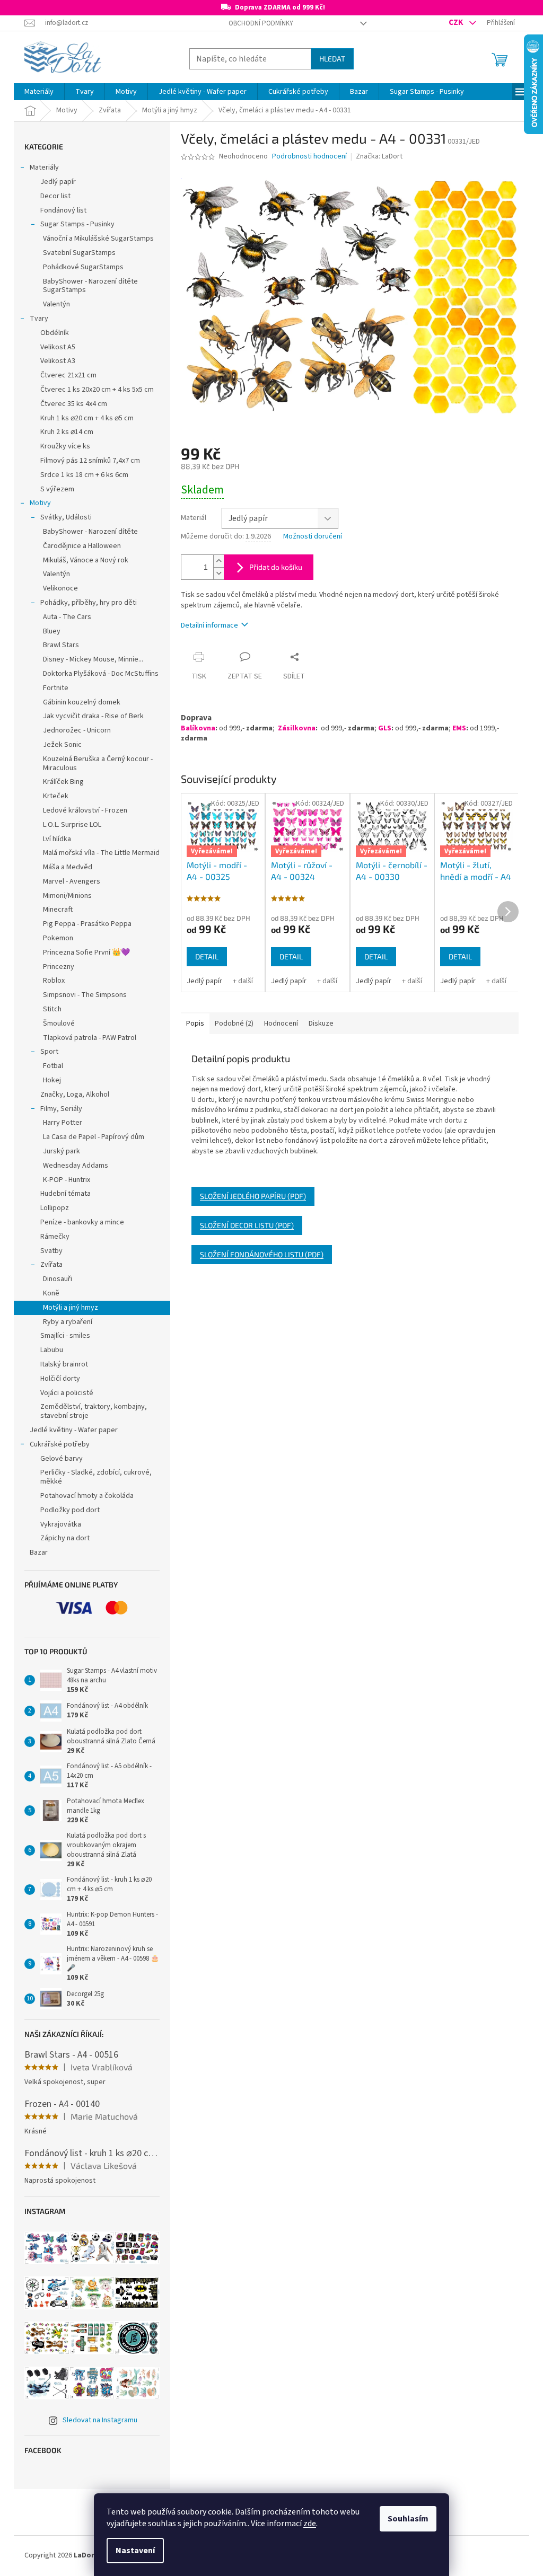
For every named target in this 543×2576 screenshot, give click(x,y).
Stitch (52, 1009)
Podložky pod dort (70, 1510)
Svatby (51, 1251)
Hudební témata (65, 1194)
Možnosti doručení (313, 537)
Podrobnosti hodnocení (309, 157)
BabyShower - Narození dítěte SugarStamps (90, 286)
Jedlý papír (58, 182)
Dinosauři (58, 1279)
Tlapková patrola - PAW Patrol (90, 1038)
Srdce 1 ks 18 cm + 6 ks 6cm (84, 475)
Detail (207, 956)
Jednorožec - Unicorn (77, 730)
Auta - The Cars (67, 617)
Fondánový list (63, 210)
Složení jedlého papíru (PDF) (253, 1196)
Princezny (59, 967)
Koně (51, 1293)
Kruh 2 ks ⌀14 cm (67, 432)
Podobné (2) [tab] (234, 1024)
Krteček (56, 796)
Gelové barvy (62, 1459)
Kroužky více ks (65, 446)
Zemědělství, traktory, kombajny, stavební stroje (94, 1411)
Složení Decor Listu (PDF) (247, 1225)
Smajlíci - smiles (65, 1336)
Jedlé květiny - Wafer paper (74, 1430)
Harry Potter (63, 1123)
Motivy (40, 503)
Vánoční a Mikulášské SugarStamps (98, 239)
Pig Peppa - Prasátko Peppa (87, 924)
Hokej (52, 1080)
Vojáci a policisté (67, 1393)
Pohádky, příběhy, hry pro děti (89, 603)
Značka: (379, 156)
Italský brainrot (64, 1364)
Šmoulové (59, 1024)
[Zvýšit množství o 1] (218, 561)
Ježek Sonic (62, 745)
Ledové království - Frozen (85, 810)
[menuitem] (39, 92)
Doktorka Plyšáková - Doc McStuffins (101, 674)
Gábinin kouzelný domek (82, 702)
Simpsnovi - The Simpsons (85, 995)
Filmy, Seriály (61, 1109)
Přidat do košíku (276, 567)
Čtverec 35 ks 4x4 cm (74, 404)
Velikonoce (60, 588)
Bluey (52, 631)
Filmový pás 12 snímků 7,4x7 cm (90, 461)
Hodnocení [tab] (281, 1024)
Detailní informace (209, 625)
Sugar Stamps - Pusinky (77, 224)
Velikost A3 (58, 361)
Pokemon (58, 938)
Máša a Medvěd (68, 867)
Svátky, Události (66, 517)
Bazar (39, 1552)
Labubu (52, 1350)
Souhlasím (408, 2519)
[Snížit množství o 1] (218, 573)
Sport (49, 1052)
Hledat (332, 59)
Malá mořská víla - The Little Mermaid (101, 853)
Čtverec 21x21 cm (68, 375)
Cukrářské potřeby (60, 1444)
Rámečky (55, 1237)
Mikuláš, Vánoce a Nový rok (86, 560)
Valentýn (56, 304)
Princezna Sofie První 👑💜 (86, 952)
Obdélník (55, 333)
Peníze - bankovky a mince (82, 1222)
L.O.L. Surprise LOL (72, 825)
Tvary (39, 319)
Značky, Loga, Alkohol (75, 1095)
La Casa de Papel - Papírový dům (94, 1137)
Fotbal (53, 1066)
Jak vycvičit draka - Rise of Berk (93, 716)
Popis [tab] (195, 1024)
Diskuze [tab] (321, 1024)
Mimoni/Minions (67, 896)
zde (310, 2524)
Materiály (44, 167)
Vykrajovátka (61, 1524)
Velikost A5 (58, 347)
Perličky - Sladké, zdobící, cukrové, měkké (96, 1477)
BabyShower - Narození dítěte (90, 532)
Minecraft (58, 910)
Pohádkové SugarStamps (83, 267)
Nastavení (135, 2551)
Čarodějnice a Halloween (82, 546)
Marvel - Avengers (72, 881)
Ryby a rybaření (68, 1322)
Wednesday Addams (76, 1166)
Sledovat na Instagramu (100, 2420)
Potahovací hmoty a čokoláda (87, 1496)
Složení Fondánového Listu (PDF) (262, 1254)
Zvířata (51, 1265)
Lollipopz (55, 1208)
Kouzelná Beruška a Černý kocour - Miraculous (98, 764)
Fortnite (56, 688)
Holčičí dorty (60, 1379)
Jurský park (62, 1151)
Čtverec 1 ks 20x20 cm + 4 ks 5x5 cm (97, 390)
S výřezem (57, 489)
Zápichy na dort (65, 1538)
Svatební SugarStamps (79, 253)
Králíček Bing (63, 782)
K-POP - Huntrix (67, 1180)
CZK (457, 22)
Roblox (54, 981)
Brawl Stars (61, 645)
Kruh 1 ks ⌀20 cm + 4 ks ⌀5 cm (87, 418)
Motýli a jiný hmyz (71, 1308)
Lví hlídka (57, 839)
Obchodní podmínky (261, 23)
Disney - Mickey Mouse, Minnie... (93, 659)
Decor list (55, 196)
